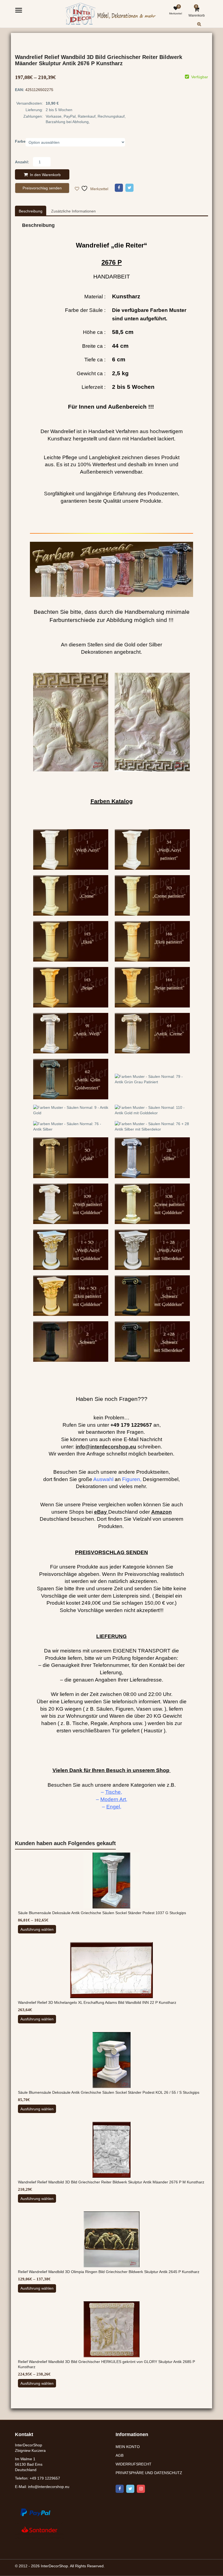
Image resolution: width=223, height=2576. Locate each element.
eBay (100, 1512)
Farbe (20, 141)
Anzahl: (22, 162)
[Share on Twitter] (129, 188)
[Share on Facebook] (119, 188)
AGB (120, 2455)
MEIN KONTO (128, 2447)
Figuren (131, 1479)
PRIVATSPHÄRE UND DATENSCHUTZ (149, 2473)
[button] (204, 28)
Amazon (162, 1512)
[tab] (31, 211)
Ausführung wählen (37, 1929)
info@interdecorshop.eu (49, 2487)
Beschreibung (31, 211)
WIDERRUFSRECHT (134, 2464)
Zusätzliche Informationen (73, 211)
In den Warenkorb (45, 175)
